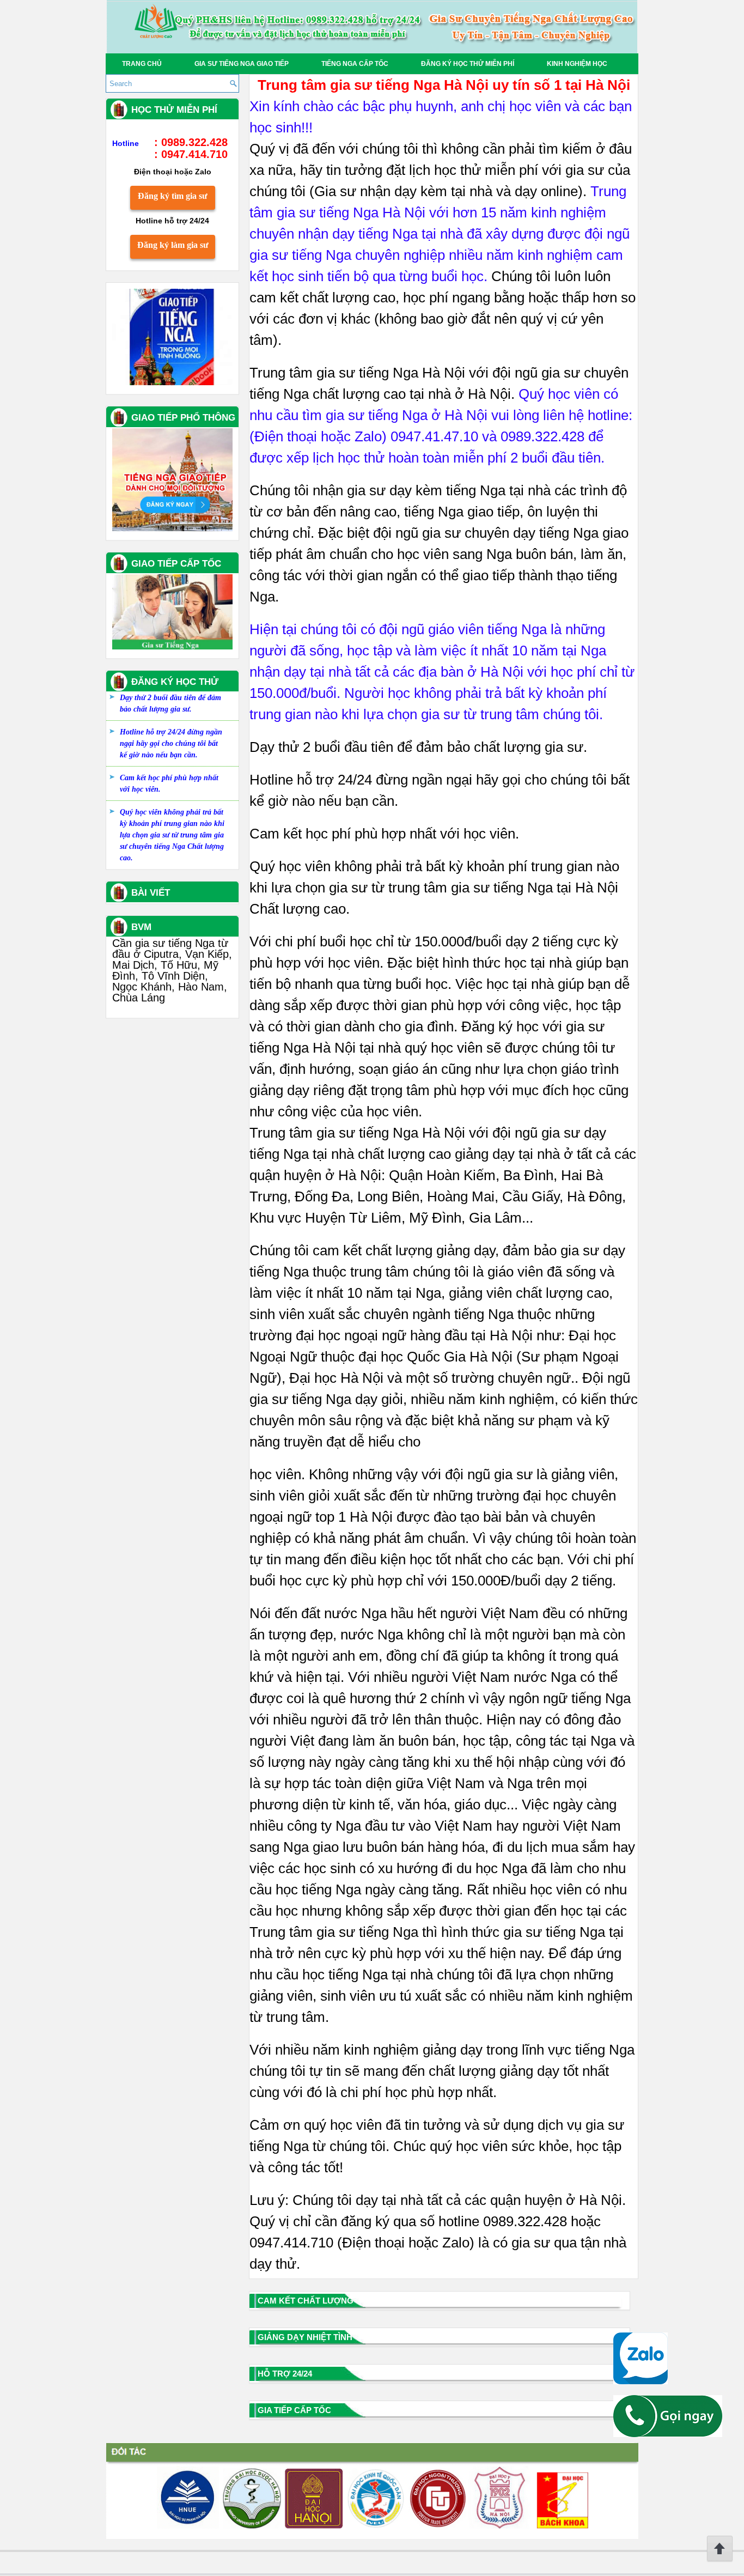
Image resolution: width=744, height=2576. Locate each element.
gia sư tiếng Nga (367, 1133)
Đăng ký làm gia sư (173, 245)
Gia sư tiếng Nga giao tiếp (242, 64)
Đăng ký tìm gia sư (173, 196)
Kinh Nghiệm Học (577, 64)
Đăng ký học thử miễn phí (468, 64)
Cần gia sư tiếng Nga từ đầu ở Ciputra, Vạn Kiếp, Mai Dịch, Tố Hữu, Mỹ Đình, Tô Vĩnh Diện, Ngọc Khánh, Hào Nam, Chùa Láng (172, 970)
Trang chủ (142, 64)
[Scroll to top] (720, 2560)
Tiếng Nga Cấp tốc (355, 64)
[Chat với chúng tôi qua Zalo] (641, 2381)
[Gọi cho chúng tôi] (668, 2434)
